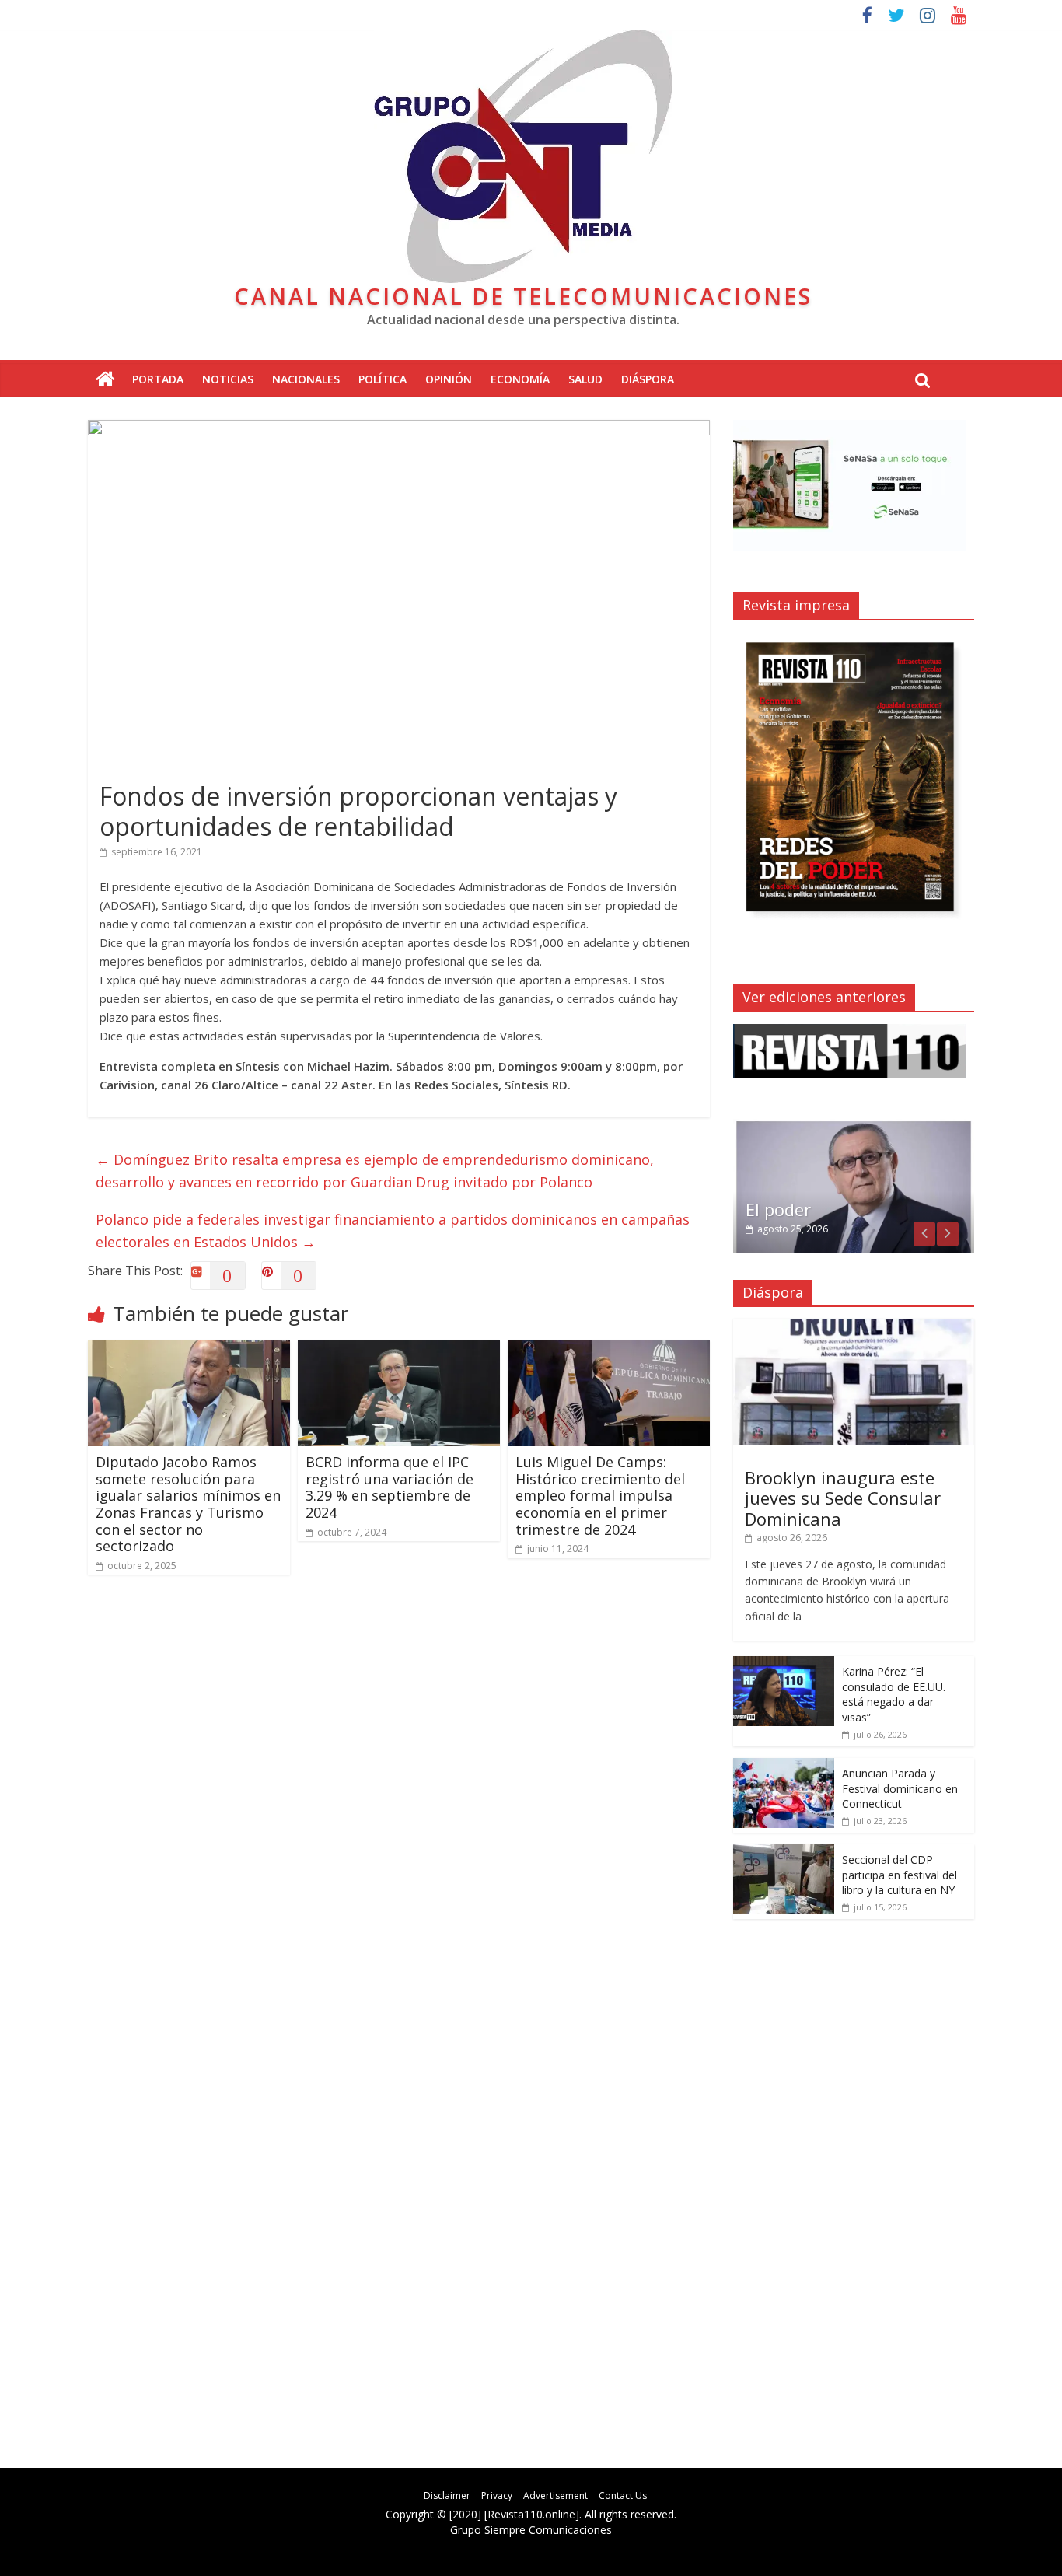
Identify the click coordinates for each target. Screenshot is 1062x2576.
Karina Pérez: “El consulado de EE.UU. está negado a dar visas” (894, 1694)
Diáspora (648, 379)
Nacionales (306, 379)
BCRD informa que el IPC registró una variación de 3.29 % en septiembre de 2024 (390, 1487)
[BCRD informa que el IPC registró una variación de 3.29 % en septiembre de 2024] (399, 1350)
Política (383, 379)
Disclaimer (447, 2496)
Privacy (497, 2496)
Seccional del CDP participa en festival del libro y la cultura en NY (900, 1875)
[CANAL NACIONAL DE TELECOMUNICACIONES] (105, 380)
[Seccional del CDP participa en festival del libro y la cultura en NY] (784, 1852)
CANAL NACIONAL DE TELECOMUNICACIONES (523, 296)
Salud (585, 379)
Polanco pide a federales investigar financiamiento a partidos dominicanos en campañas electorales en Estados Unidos (393, 1230)
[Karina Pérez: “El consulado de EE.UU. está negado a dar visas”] (784, 1664)
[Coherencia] (854, 1127)
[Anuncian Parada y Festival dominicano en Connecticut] (784, 1766)
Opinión (449, 379)
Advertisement (555, 2496)
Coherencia (791, 1209)
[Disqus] (399, 1809)
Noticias (228, 379)
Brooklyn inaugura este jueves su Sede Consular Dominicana (843, 1498)
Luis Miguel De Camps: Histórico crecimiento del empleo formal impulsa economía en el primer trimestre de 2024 (600, 1495)
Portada (158, 379)
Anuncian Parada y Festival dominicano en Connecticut (900, 1788)
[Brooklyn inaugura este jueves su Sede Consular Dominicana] (854, 1327)
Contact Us (623, 2496)
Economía (520, 379)
